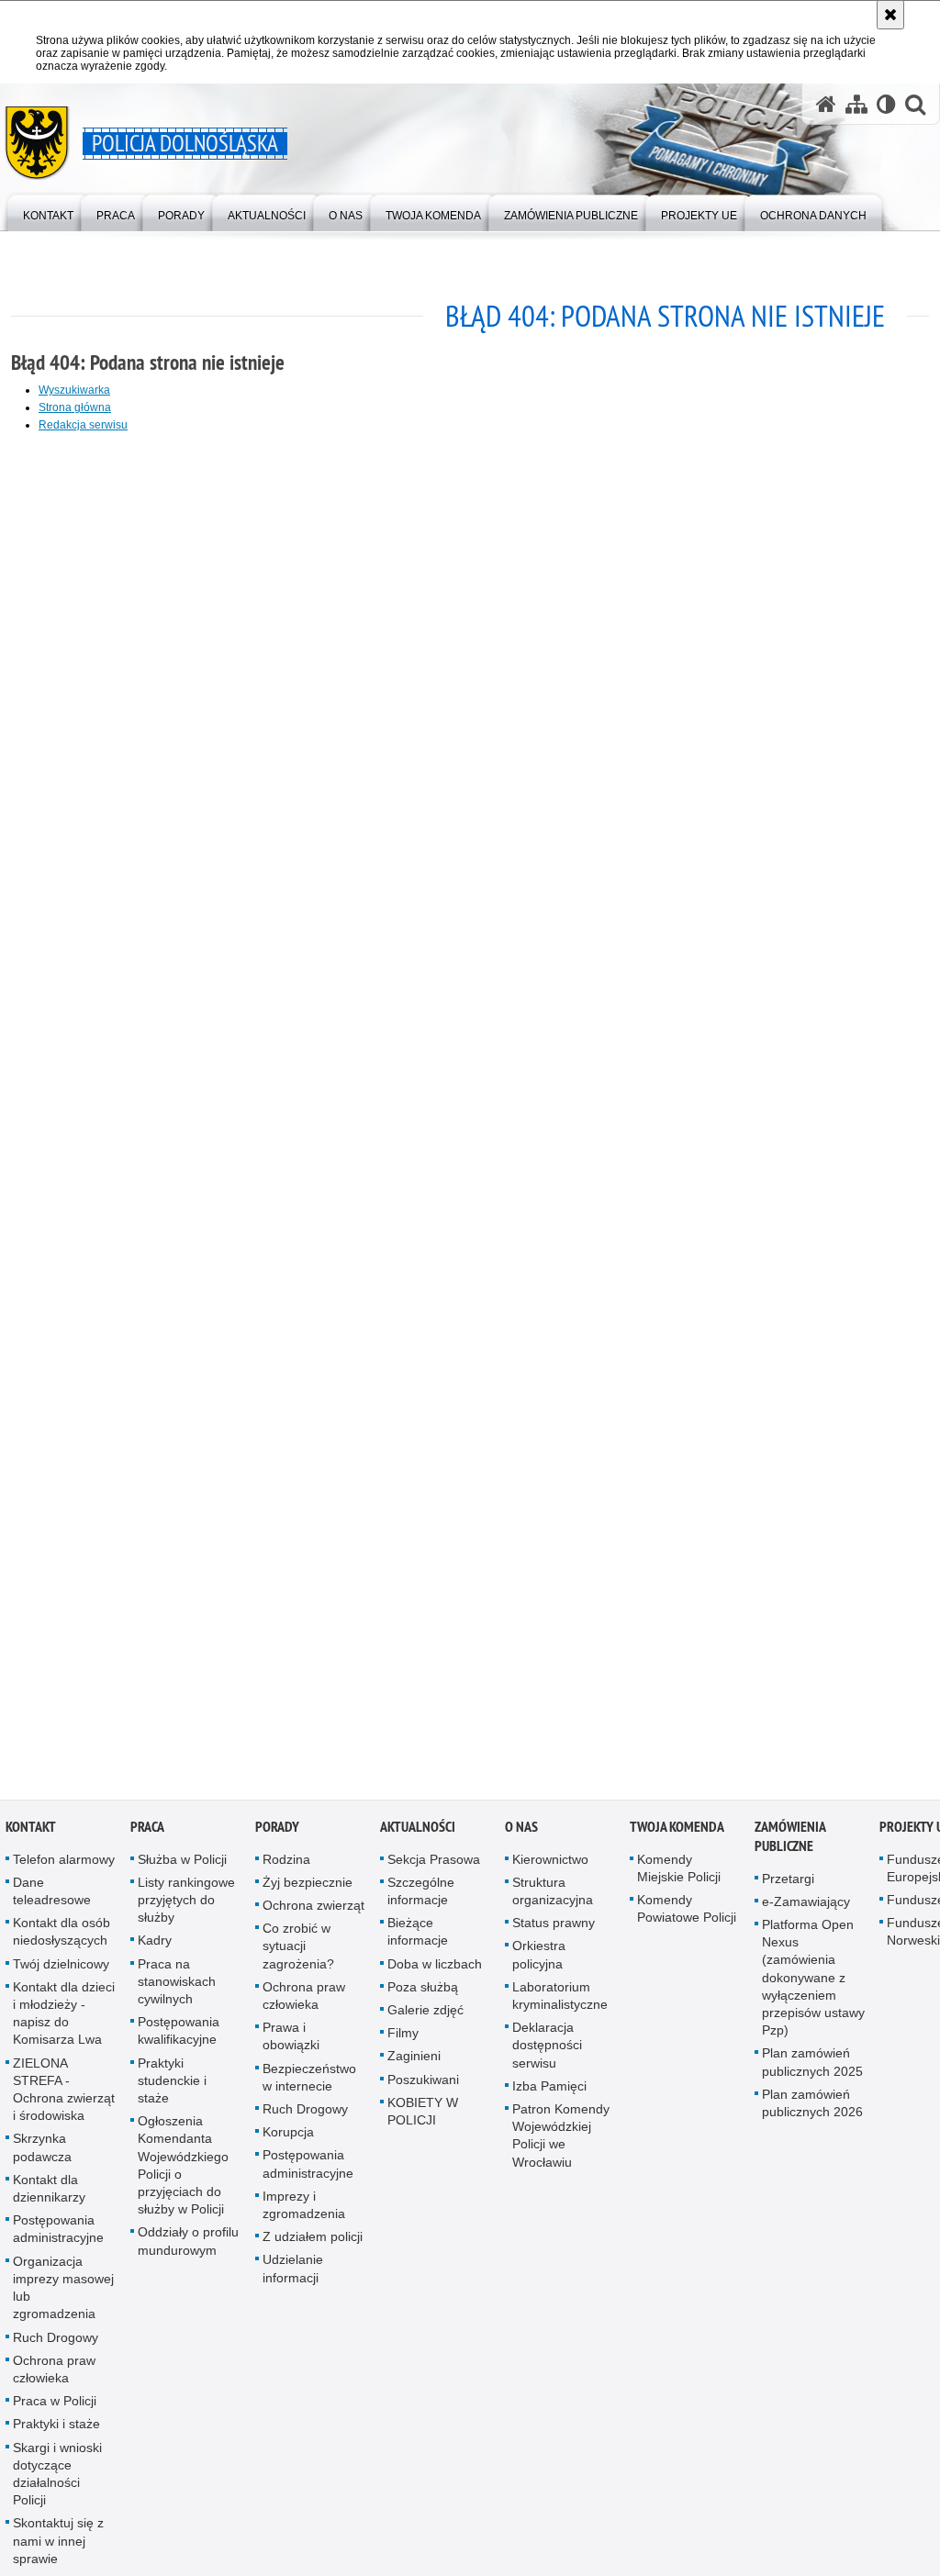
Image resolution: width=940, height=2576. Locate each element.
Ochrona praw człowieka (54, 2375)
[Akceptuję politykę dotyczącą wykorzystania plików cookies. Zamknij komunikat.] (890, 15)
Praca (147, 1832)
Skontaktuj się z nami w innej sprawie (58, 2547)
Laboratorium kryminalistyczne (560, 2001)
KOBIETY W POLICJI (423, 2117)
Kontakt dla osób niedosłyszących (62, 1938)
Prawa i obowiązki (291, 2042)
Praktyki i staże (56, 2430)
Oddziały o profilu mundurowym (188, 2247)
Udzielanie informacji (293, 2275)
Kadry (155, 1946)
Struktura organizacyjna (553, 1896)
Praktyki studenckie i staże (172, 2086)
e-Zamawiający (806, 1907)
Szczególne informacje (421, 1896)
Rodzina (286, 1865)
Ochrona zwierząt (313, 1912)
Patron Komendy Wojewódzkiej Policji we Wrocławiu (561, 2142)
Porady (277, 1832)
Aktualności (418, 1832)
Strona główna (75, 407)
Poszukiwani (423, 2085)
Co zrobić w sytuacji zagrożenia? (298, 1952)
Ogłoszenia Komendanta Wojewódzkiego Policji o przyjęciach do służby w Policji (183, 2171)
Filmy (403, 2039)
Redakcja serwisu (83, 425)
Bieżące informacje (418, 1938)
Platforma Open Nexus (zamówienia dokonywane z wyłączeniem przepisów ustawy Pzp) (813, 1984)
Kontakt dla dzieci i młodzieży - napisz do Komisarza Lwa (64, 2019)
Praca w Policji (55, 2407)
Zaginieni (414, 2062)
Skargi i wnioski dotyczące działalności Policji (57, 2480)
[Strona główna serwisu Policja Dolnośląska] (826, 104)
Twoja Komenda (677, 1832)
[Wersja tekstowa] (886, 104)
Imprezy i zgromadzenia (304, 2210)
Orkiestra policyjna (539, 1961)
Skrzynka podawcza (42, 2153)
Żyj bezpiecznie (308, 1888)
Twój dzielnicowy (61, 1969)
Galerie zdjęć (425, 2016)
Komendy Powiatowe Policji (687, 1915)
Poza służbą (423, 1992)
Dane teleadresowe (52, 1896)
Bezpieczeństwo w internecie (309, 2083)
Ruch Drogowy (56, 2343)
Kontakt (31, 1832)
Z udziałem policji (313, 2243)
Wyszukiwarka (74, 390)
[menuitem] (48, 212)
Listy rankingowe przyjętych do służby (186, 1905)
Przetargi (788, 1884)
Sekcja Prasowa (434, 1865)
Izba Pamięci (549, 2091)
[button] (915, 104)
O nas (521, 1832)
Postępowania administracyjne (58, 2235)
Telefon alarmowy (64, 1865)
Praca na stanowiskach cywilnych (177, 1987)
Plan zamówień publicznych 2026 (812, 2108)
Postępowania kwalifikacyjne (179, 2037)
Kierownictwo (550, 1865)
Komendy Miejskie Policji (679, 1873)
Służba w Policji (182, 1865)
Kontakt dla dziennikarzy (49, 2194)
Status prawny (554, 1929)
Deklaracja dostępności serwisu (547, 2051)
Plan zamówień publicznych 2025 (812, 2068)
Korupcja (288, 2138)
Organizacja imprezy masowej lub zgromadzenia (63, 2293)
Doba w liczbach (435, 1969)
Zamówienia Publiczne (790, 1842)
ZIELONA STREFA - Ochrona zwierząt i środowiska (64, 2095)
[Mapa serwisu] (856, 104)
